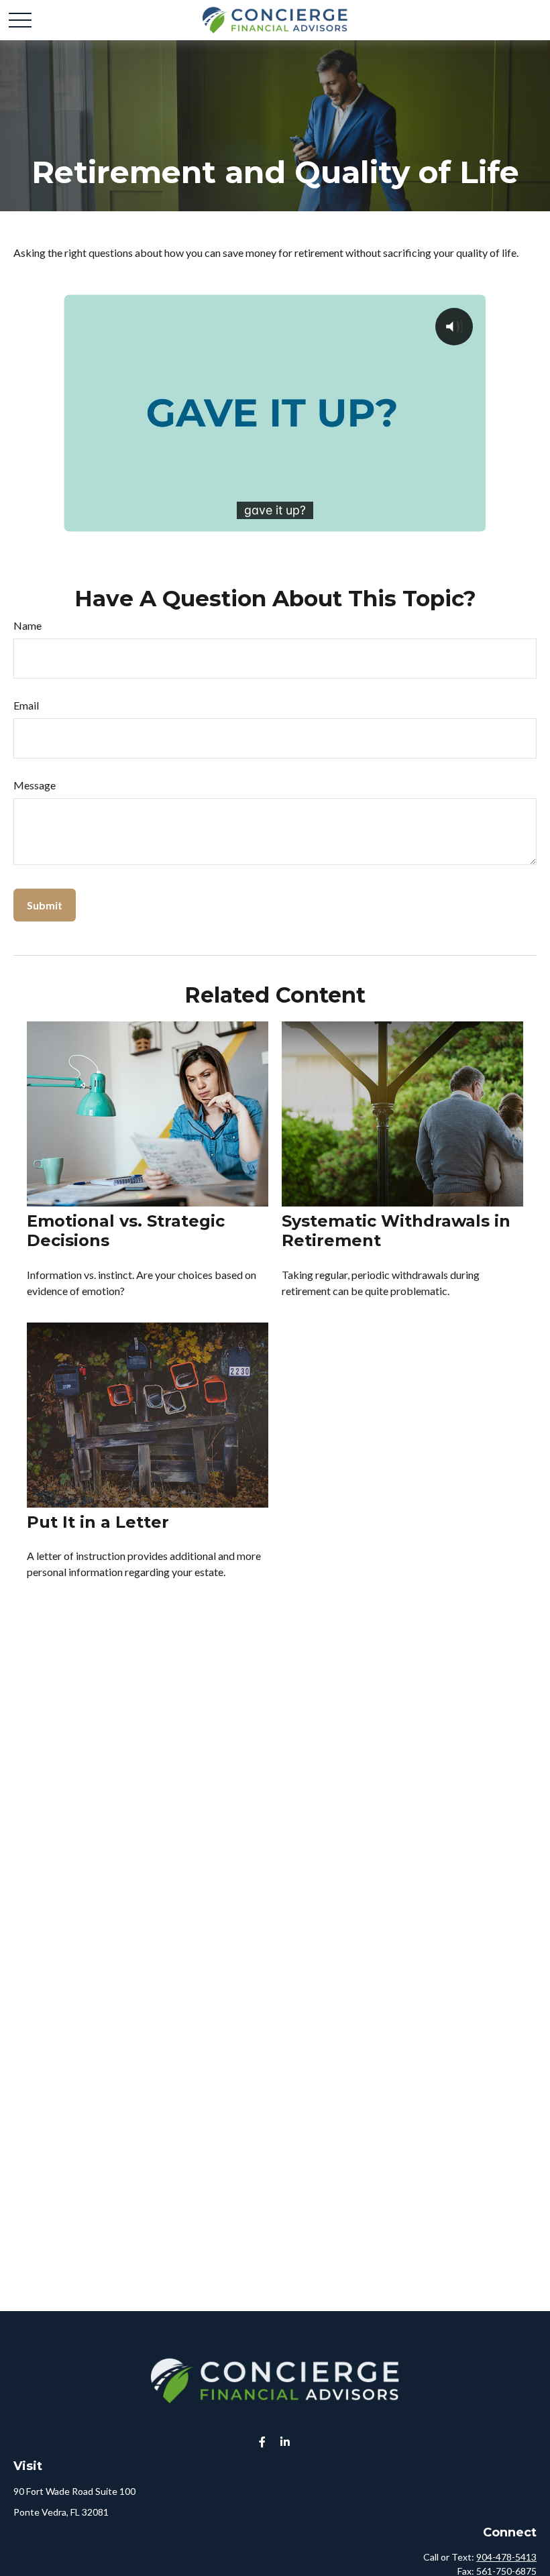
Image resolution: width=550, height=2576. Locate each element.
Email (26, 705)
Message (35, 785)
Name (27, 625)
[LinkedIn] (285, 2442)
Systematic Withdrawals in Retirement (396, 1231)
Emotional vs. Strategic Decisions (126, 1231)
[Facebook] (263, 2442)
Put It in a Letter (98, 1522)
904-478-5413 (506, 2557)
